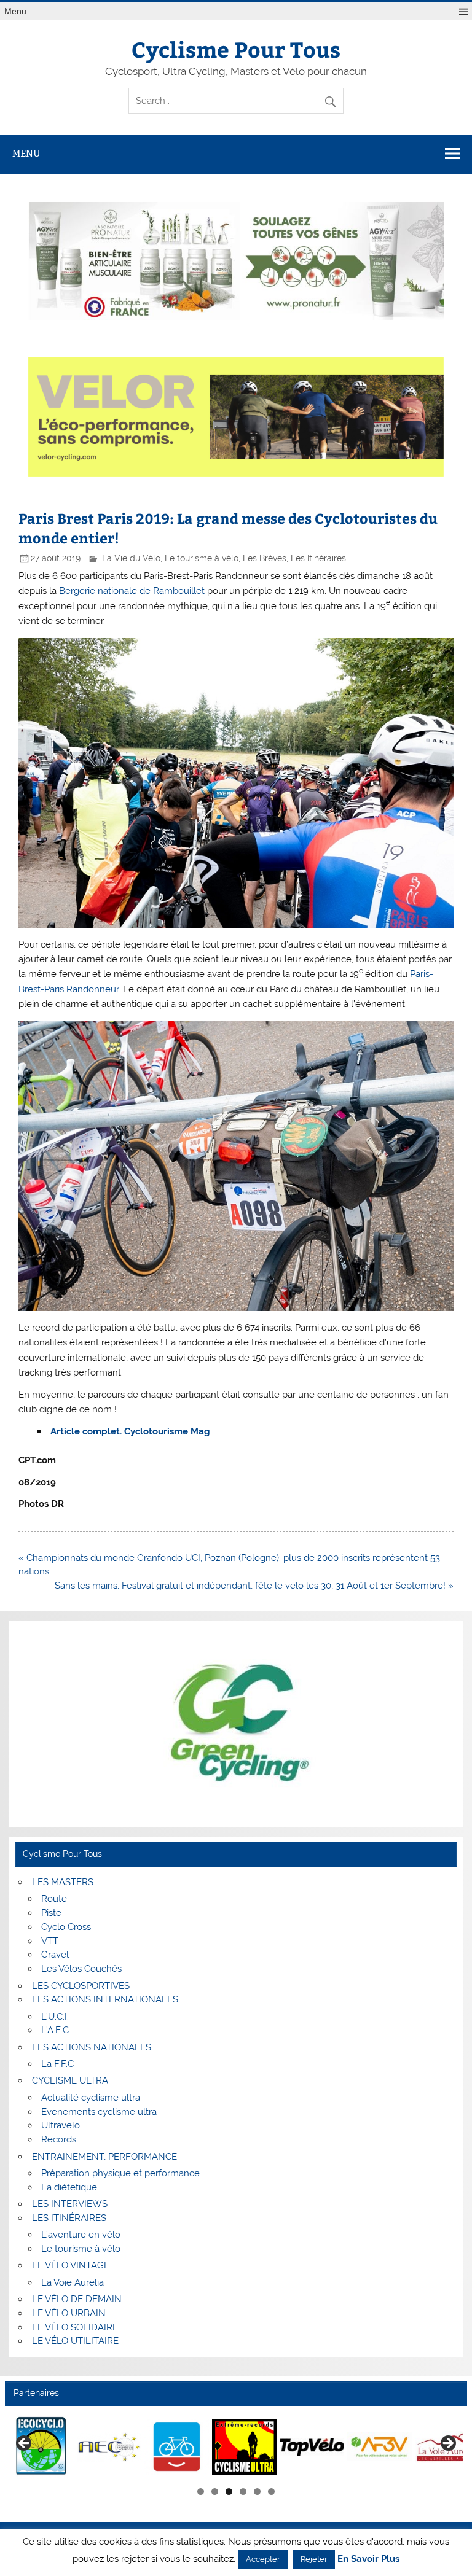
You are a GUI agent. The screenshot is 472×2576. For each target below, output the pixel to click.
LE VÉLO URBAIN (69, 2313)
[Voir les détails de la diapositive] (41, 2447)
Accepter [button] (263, 2559)
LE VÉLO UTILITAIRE (75, 2341)
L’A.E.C (55, 2030)
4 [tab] (243, 2492)
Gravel (55, 1955)
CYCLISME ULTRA (70, 2080)
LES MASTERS (63, 1882)
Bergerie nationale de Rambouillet (132, 591)
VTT (50, 1941)
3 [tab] (229, 2492)
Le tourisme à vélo (202, 558)
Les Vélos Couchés (81, 1969)
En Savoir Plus (368, 2559)
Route (54, 1899)
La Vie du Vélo (131, 558)
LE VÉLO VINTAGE (71, 2265)
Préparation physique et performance (120, 2173)
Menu (15, 11)
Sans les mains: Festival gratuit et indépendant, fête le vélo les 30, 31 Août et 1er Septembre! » (254, 1586)
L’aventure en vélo (81, 2235)
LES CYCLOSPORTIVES (81, 1986)
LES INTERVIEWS (70, 2204)
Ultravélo (61, 2125)
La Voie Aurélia (73, 2282)
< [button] (25, 2444)
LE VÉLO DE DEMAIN (77, 2299)
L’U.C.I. (55, 2017)
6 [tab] (271, 2492)
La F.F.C (57, 2064)
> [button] (447, 2444)
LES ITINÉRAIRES (69, 2218)
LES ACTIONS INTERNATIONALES (105, 1999)
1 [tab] (201, 2492)
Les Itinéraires (318, 558)
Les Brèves (265, 558)
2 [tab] (215, 2492)
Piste (51, 1913)
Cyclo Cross (66, 1927)
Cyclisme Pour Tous (236, 49)
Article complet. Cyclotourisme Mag (130, 1431)
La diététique (69, 2187)
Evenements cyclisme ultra (99, 2112)
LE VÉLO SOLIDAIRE (75, 2327)
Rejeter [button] (314, 2559)
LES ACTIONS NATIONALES (92, 2047)
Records (59, 2139)
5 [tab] (257, 2492)
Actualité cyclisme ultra (91, 2098)
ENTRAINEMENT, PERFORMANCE (104, 2157)
